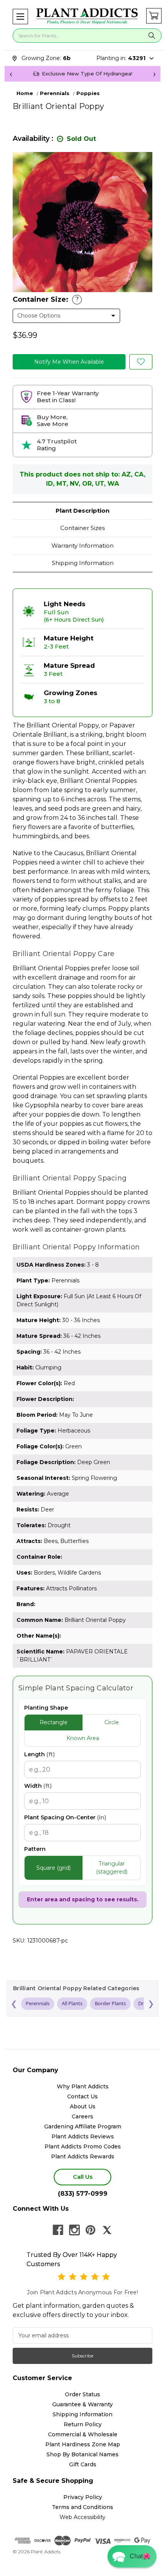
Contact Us (82, 2096)
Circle (112, 1722)
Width (38, 1786)
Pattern (35, 1849)
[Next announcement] (154, 74)
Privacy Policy (83, 2497)
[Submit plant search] (152, 36)
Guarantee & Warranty (82, 2404)
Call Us (83, 2177)
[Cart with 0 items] (154, 16)
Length (40, 1754)
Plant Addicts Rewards (83, 2156)
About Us (83, 2106)
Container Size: (46, 299)
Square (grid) (54, 1868)
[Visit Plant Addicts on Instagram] (74, 2230)
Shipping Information (83, 563)
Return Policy (83, 2424)
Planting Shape (46, 1708)
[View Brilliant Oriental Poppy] (141, 362)
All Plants (72, 2003)
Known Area (83, 1738)
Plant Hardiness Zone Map (83, 2444)
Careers (82, 2116)
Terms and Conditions (82, 2507)
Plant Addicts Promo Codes (83, 2146)
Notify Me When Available (69, 362)
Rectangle (54, 1722)
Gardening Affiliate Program (83, 2126)
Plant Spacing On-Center (65, 1817)
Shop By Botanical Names (82, 2454)
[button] (20, 17)
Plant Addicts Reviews (83, 2136)
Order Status (82, 2394)
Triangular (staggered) (112, 1868)
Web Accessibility (82, 2517)
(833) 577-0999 (83, 2194)
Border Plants (110, 2003)
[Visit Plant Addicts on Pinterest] (91, 2230)
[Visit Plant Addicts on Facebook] (58, 2230)
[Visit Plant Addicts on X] (107, 2230)
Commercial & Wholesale (83, 2434)
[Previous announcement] (11, 74)
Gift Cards (83, 2464)
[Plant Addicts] (87, 16)
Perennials (38, 2003)
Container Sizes (82, 528)
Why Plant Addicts (83, 2086)
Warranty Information (82, 546)
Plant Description (82, 511)
